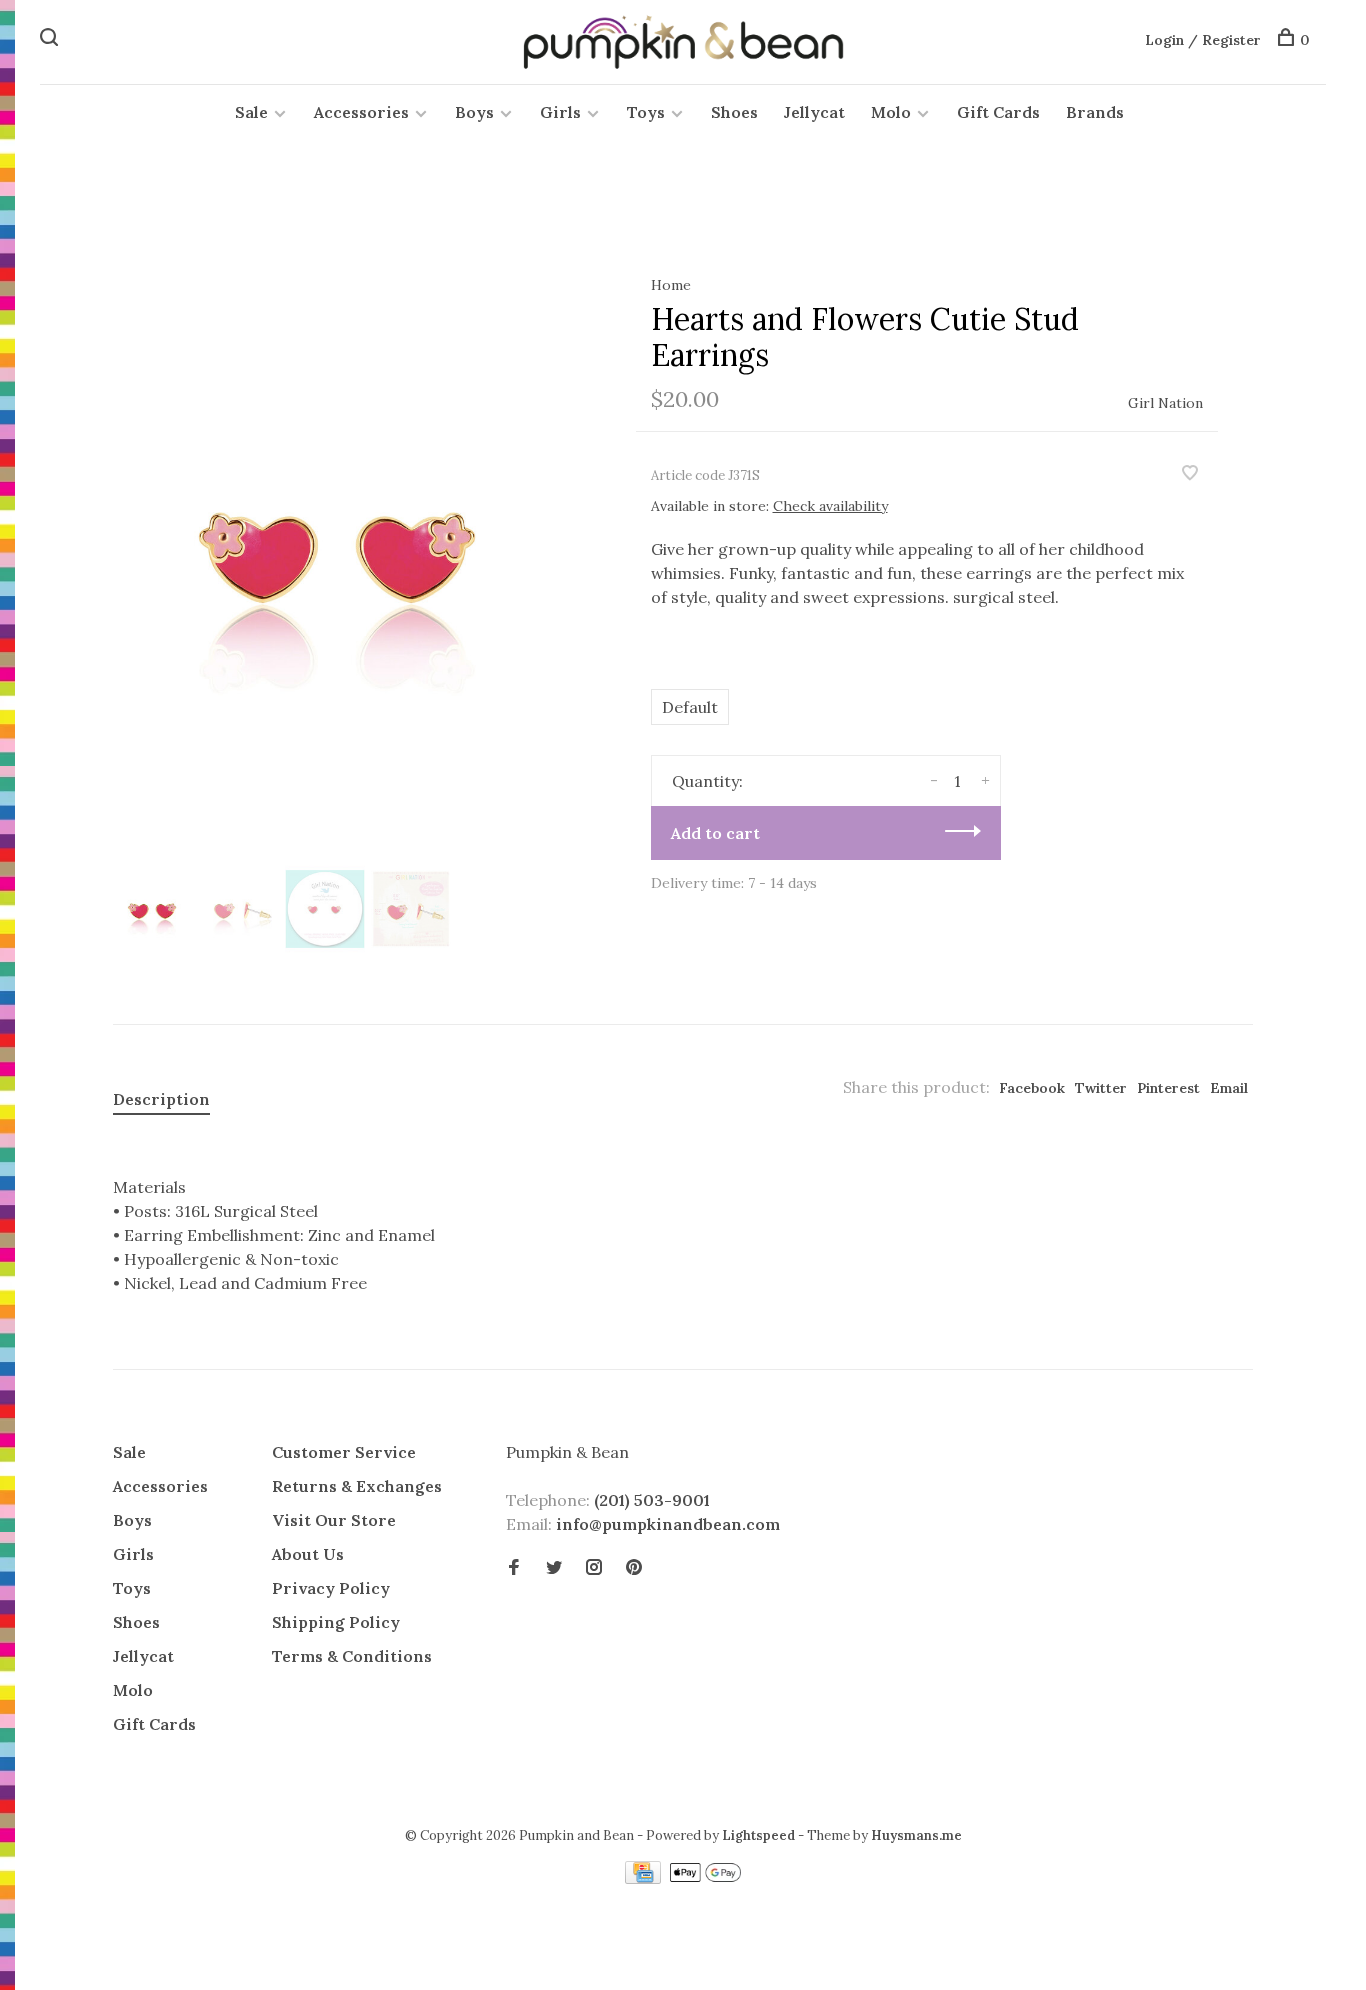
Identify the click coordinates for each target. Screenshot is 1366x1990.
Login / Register (1203, 40)
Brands (1095, 112)
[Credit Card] (645, 1878)
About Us (308, 1554)
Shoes (734, 112)
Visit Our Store (334, 1520)
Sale (251, 112)
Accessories (361, 112)
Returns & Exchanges (357, 1486)
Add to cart (715, 833)
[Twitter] (554, 1568)
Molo (891, 112)
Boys (474, 112)
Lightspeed (758, 1835)
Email (1229, 1088)
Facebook (1032, 1088)
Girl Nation (1165, 403)
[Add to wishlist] (1190, 474)
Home (671, 285)
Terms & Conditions (352, 1656)
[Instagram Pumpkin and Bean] (594, 1568)
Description (161, 1099)
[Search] (51, 40)
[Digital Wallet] (705, 1878)
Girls (560, 112)
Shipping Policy (336, 1622)
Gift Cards (998, 112)
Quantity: (707, 781)
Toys (646, 112)
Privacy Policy (331, 1588)
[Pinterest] (634, 1568)
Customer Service (344, 1452)
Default (690, 707)
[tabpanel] (342, 545)
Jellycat (814, 112)
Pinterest (1168, 1088)
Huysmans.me (916, 1835)
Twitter (1101, 1088)
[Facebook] (514, 1568)
